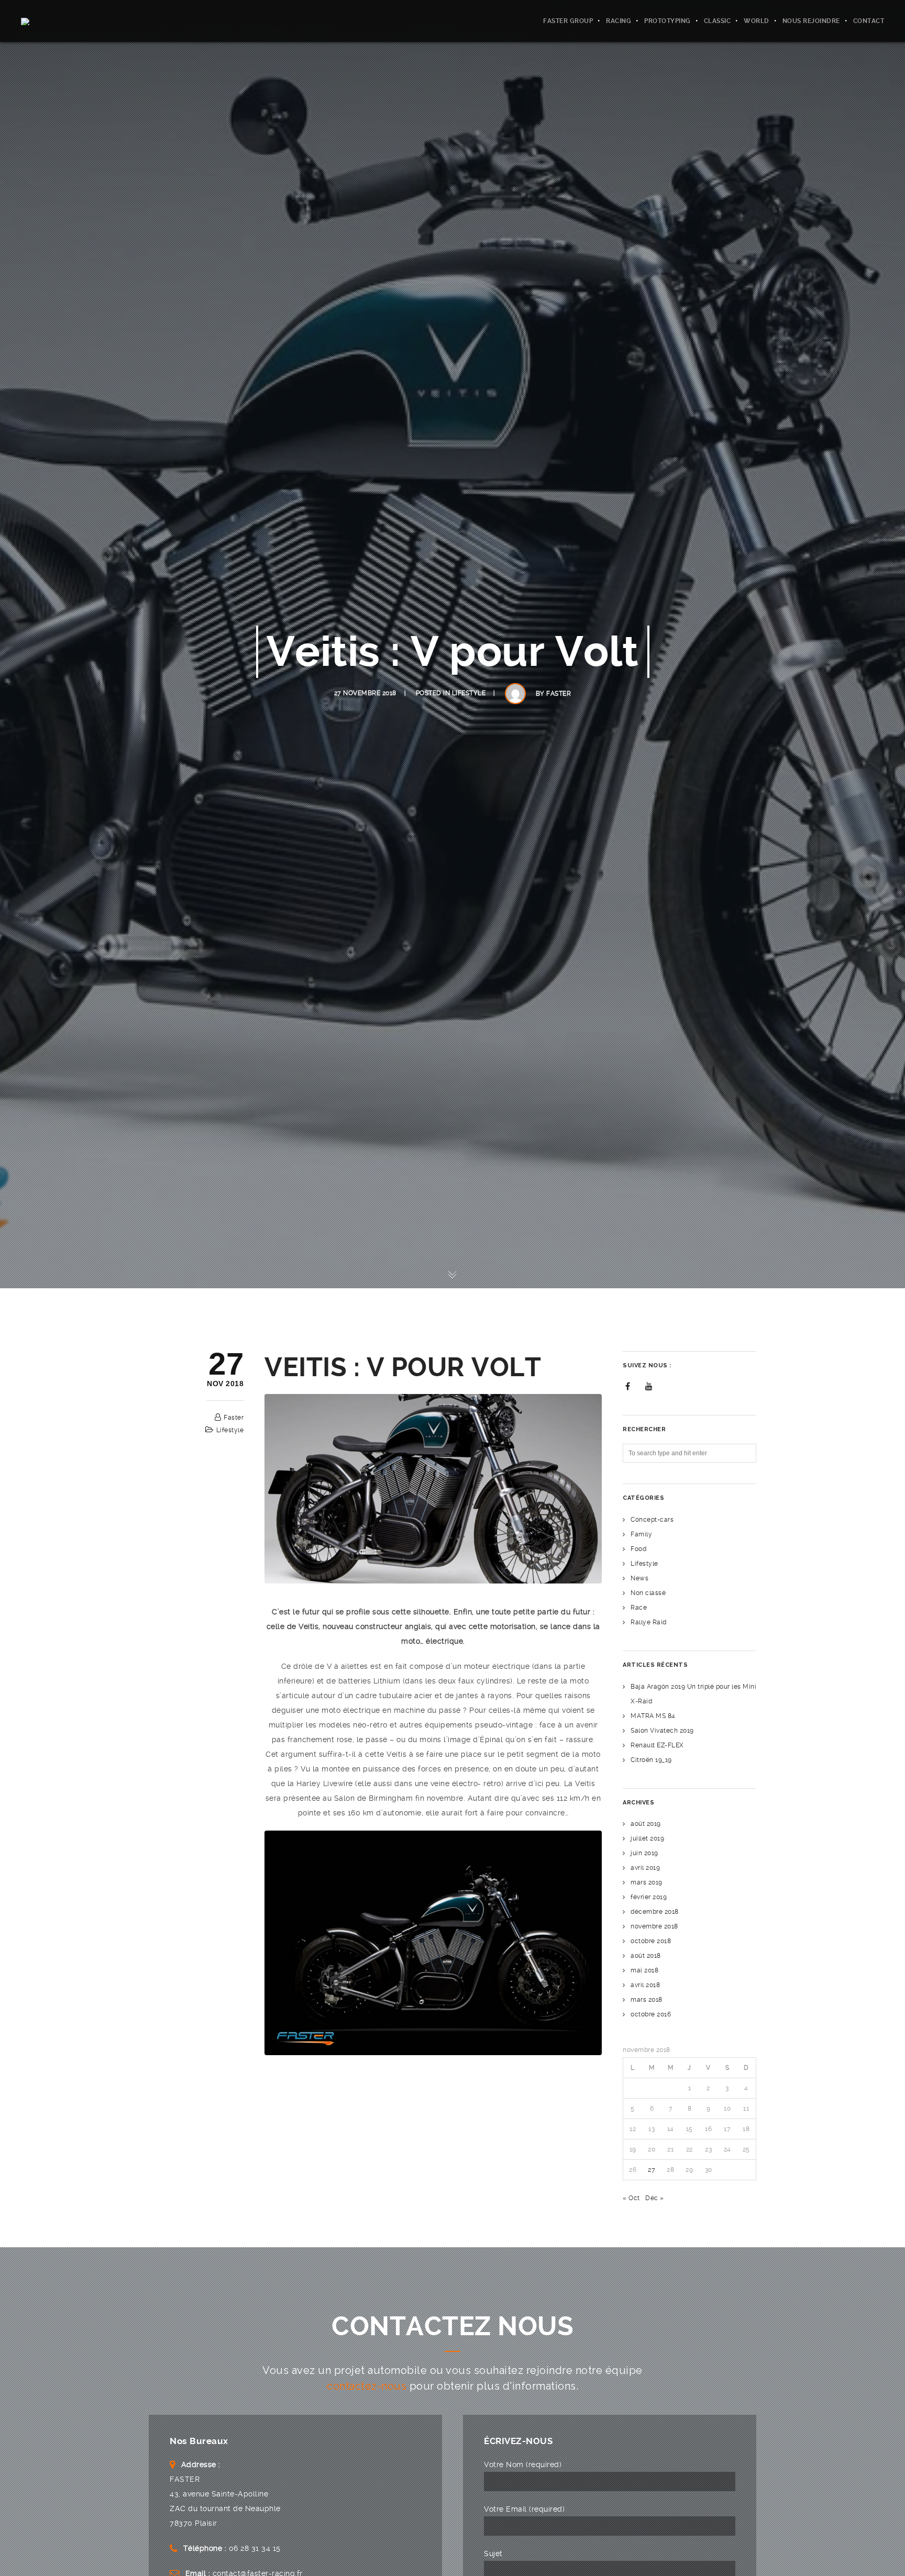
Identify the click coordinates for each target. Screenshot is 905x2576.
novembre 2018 (654, 1926)
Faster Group (568, 21)
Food (638, 1549)
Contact (869, 21)
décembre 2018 (655, 1912)
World (757, 21)
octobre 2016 (651, 2014)
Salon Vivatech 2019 (662, 1731)
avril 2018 (645, 1985)
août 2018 (646, 1956)
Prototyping (667, 21)
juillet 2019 (647, 1838)
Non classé (648, 1593)
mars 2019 (647, 1882)
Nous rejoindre (811, 21)
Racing (619, 21)
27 (652, 2170)
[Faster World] (49, 21)
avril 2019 (645, 1868)
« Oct (631, 2198)
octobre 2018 (651, 1941)
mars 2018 (647, 2000)
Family (641, 1534)
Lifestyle (469, 693)
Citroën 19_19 (651, 1760)
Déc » (655, 2198)
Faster (559, 694)
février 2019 (649, 1897)
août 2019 (646, 1824)
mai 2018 (644, 1970)
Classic (718, 21)
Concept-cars (652, 1520)
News (639, 1578)
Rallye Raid (649, 1622)
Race (639, 1608)
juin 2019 (644, 1853)
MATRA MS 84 (653, 1716)
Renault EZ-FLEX (657, 1745)
